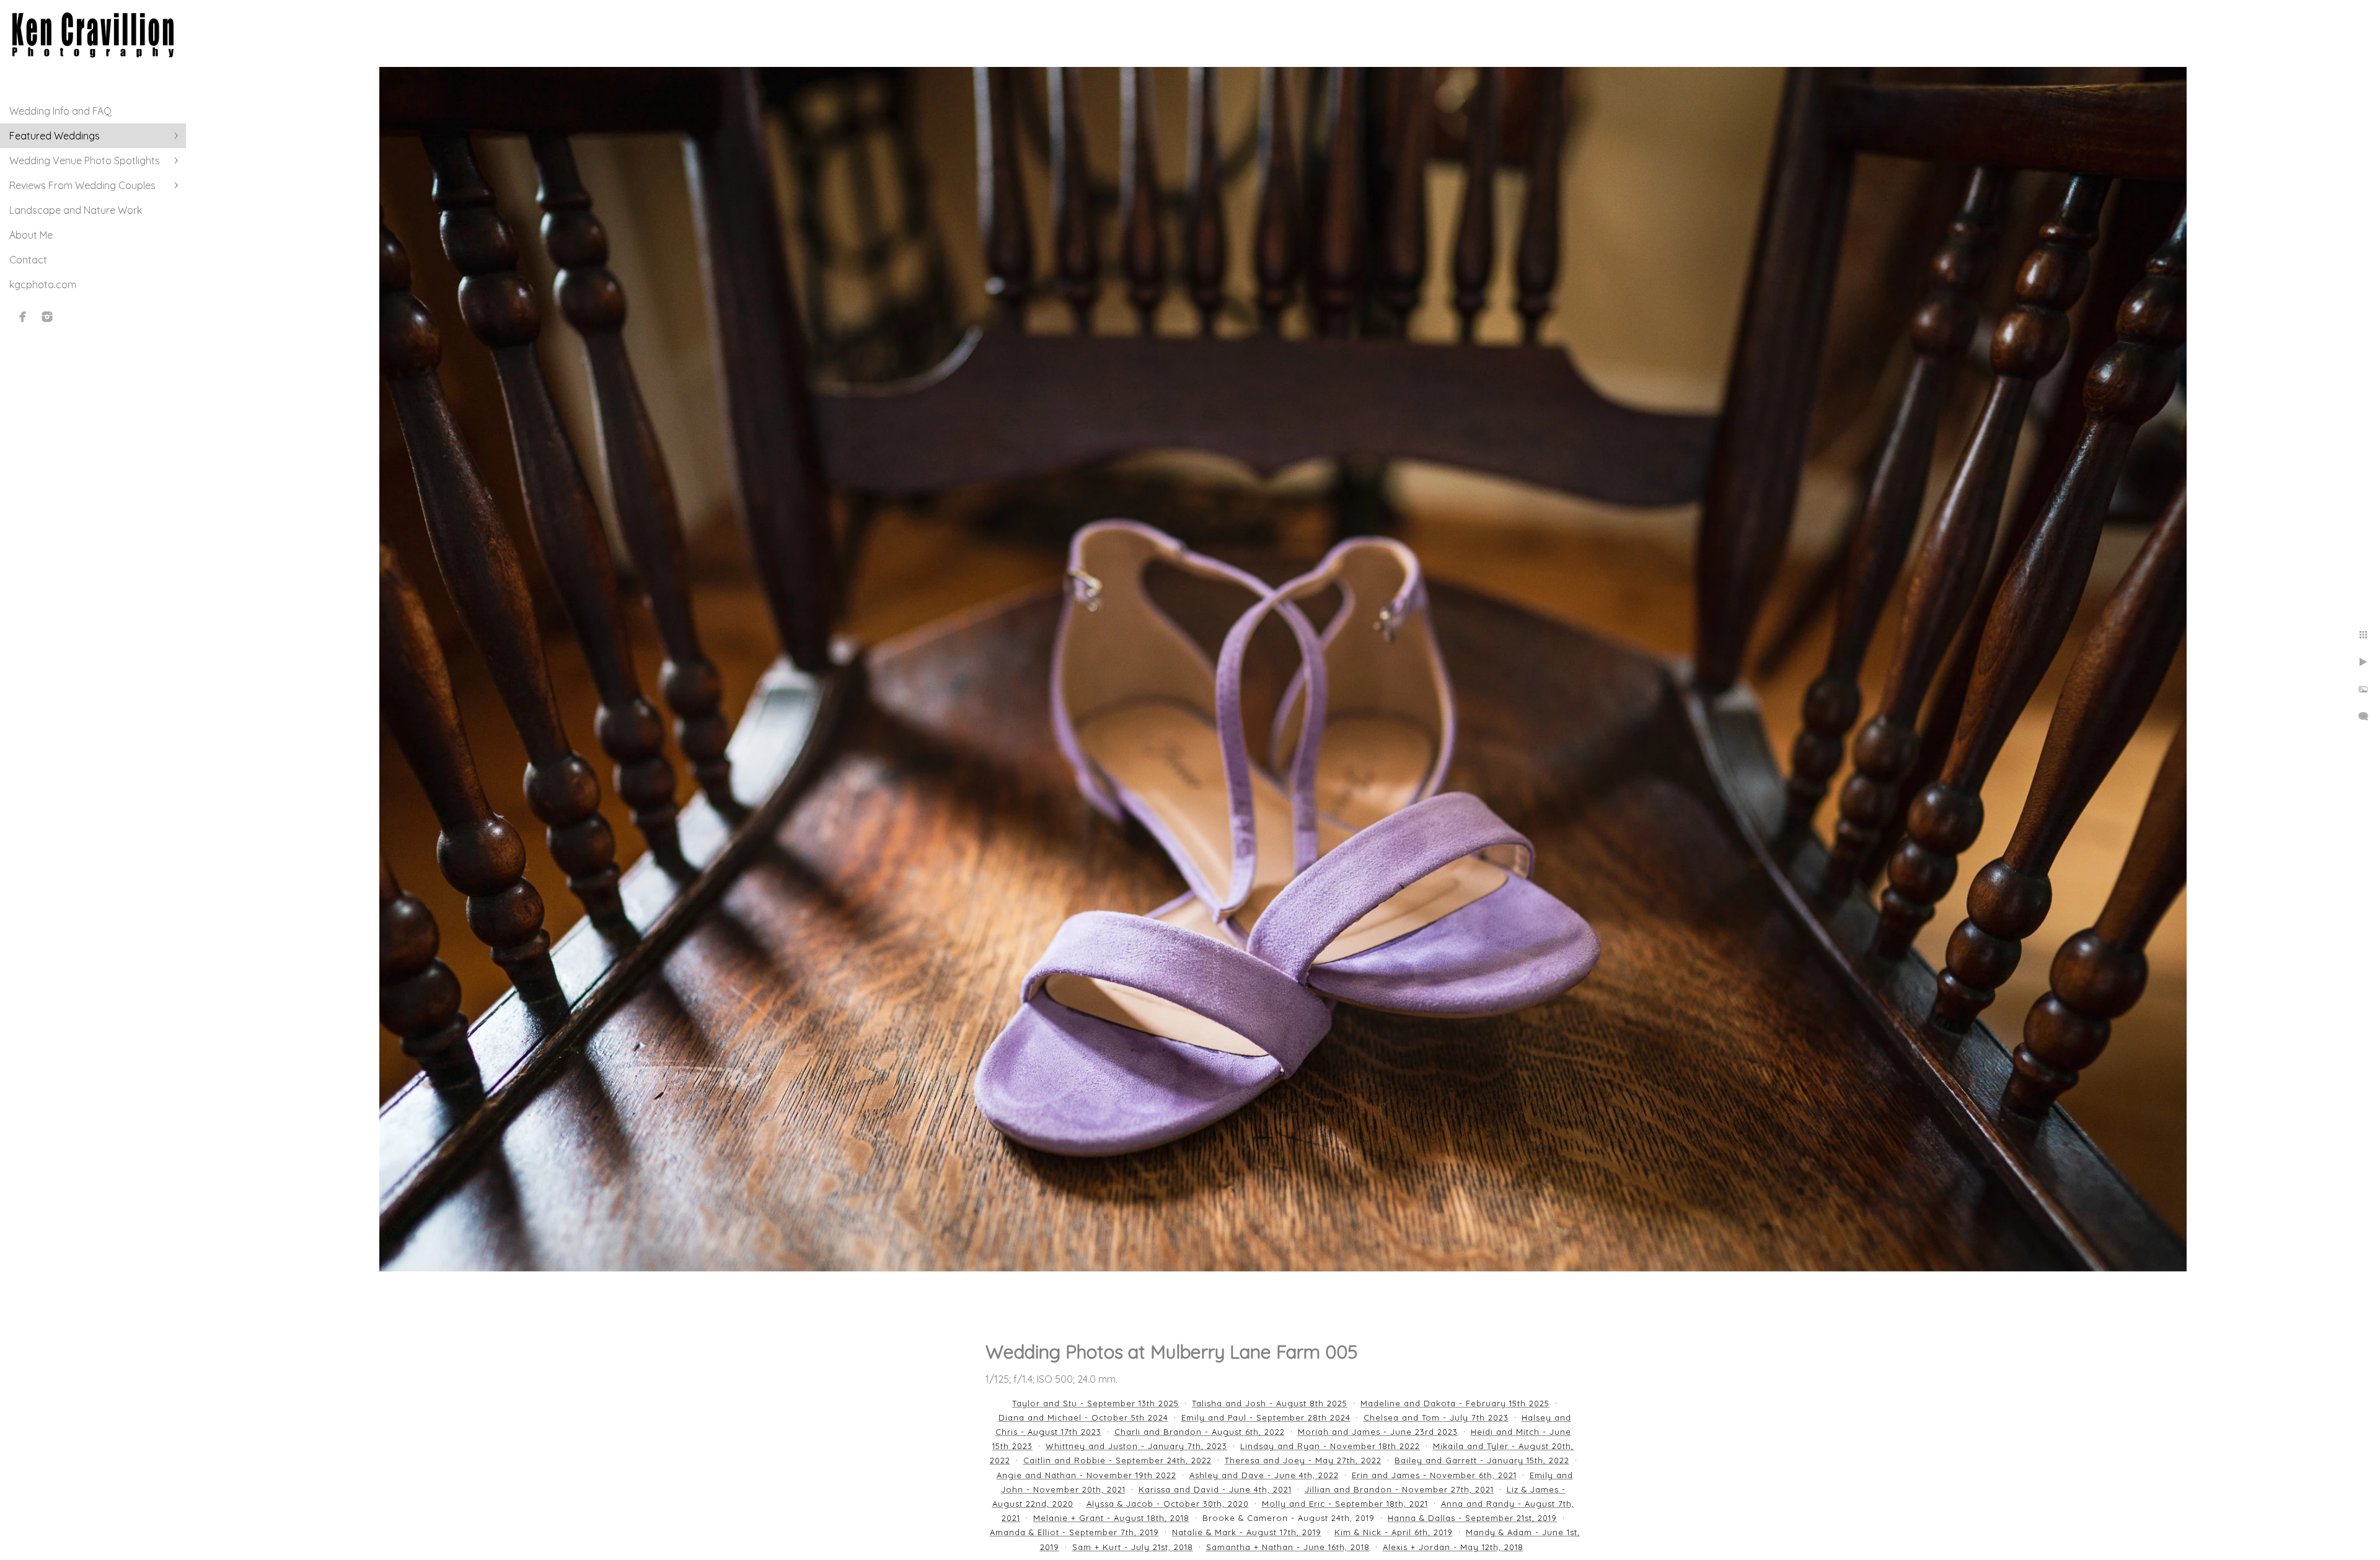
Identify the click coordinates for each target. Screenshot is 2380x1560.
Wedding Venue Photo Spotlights (85, 161)
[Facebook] (23, 317)
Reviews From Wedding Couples (82, 185)
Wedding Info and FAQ (60, 111)
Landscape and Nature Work (76, 210)
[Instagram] (47, 317)
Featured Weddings (55, 136)
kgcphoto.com (43, 284)
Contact (28, 260)
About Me (31, 235)
